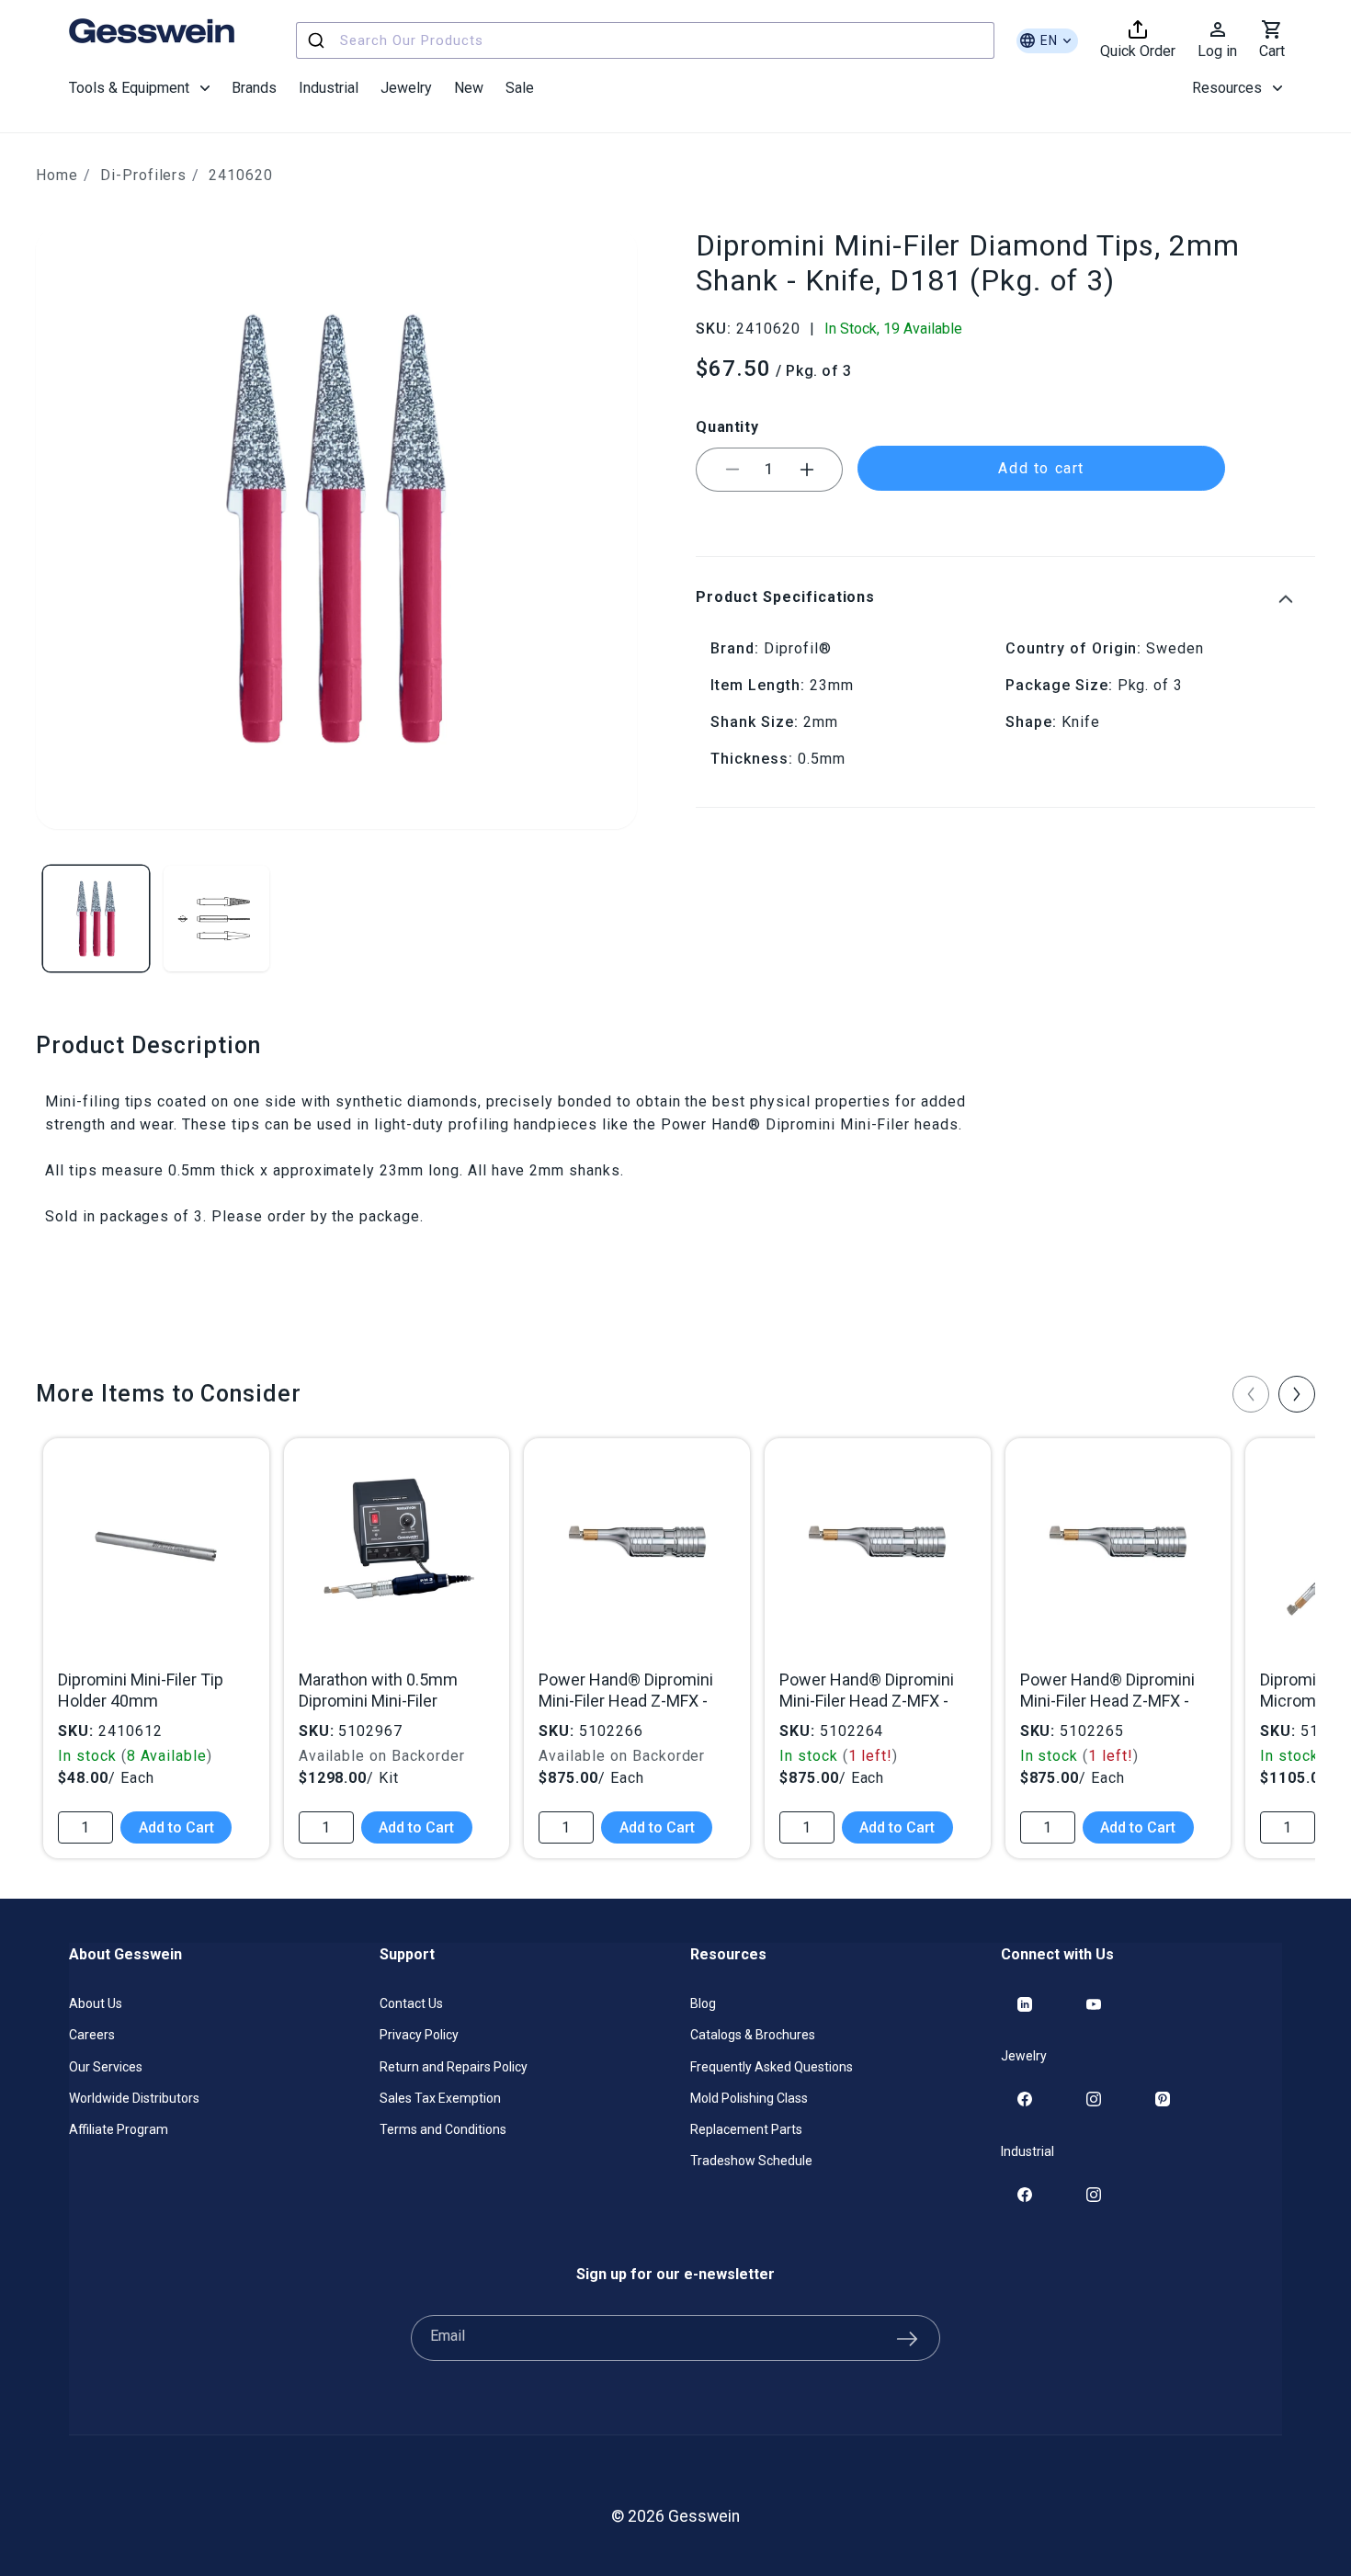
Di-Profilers (144, 175)
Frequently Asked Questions (772, 2067)
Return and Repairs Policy (454, 2067)
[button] (139, 88)
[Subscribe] (907, 2338)
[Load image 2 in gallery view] (216, 919)
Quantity (727, 427)
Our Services (106, 2067)
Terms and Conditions (443, 2129)
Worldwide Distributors (134, 2098)
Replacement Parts (746, 2129)
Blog (703, 2003)
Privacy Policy (419, 2035)
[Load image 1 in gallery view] (96, 919)
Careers (92, 2035)
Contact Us (411, 2003)
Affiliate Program (119, 2129)
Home (57, 175)
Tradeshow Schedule (751, 2161)
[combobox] (645, 40)
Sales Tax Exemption (440, 2098)
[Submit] (318, 40)
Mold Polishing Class (749, 2098)
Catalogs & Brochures (753, 2035)
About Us (96, 2003)
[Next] (1297, 1394)
